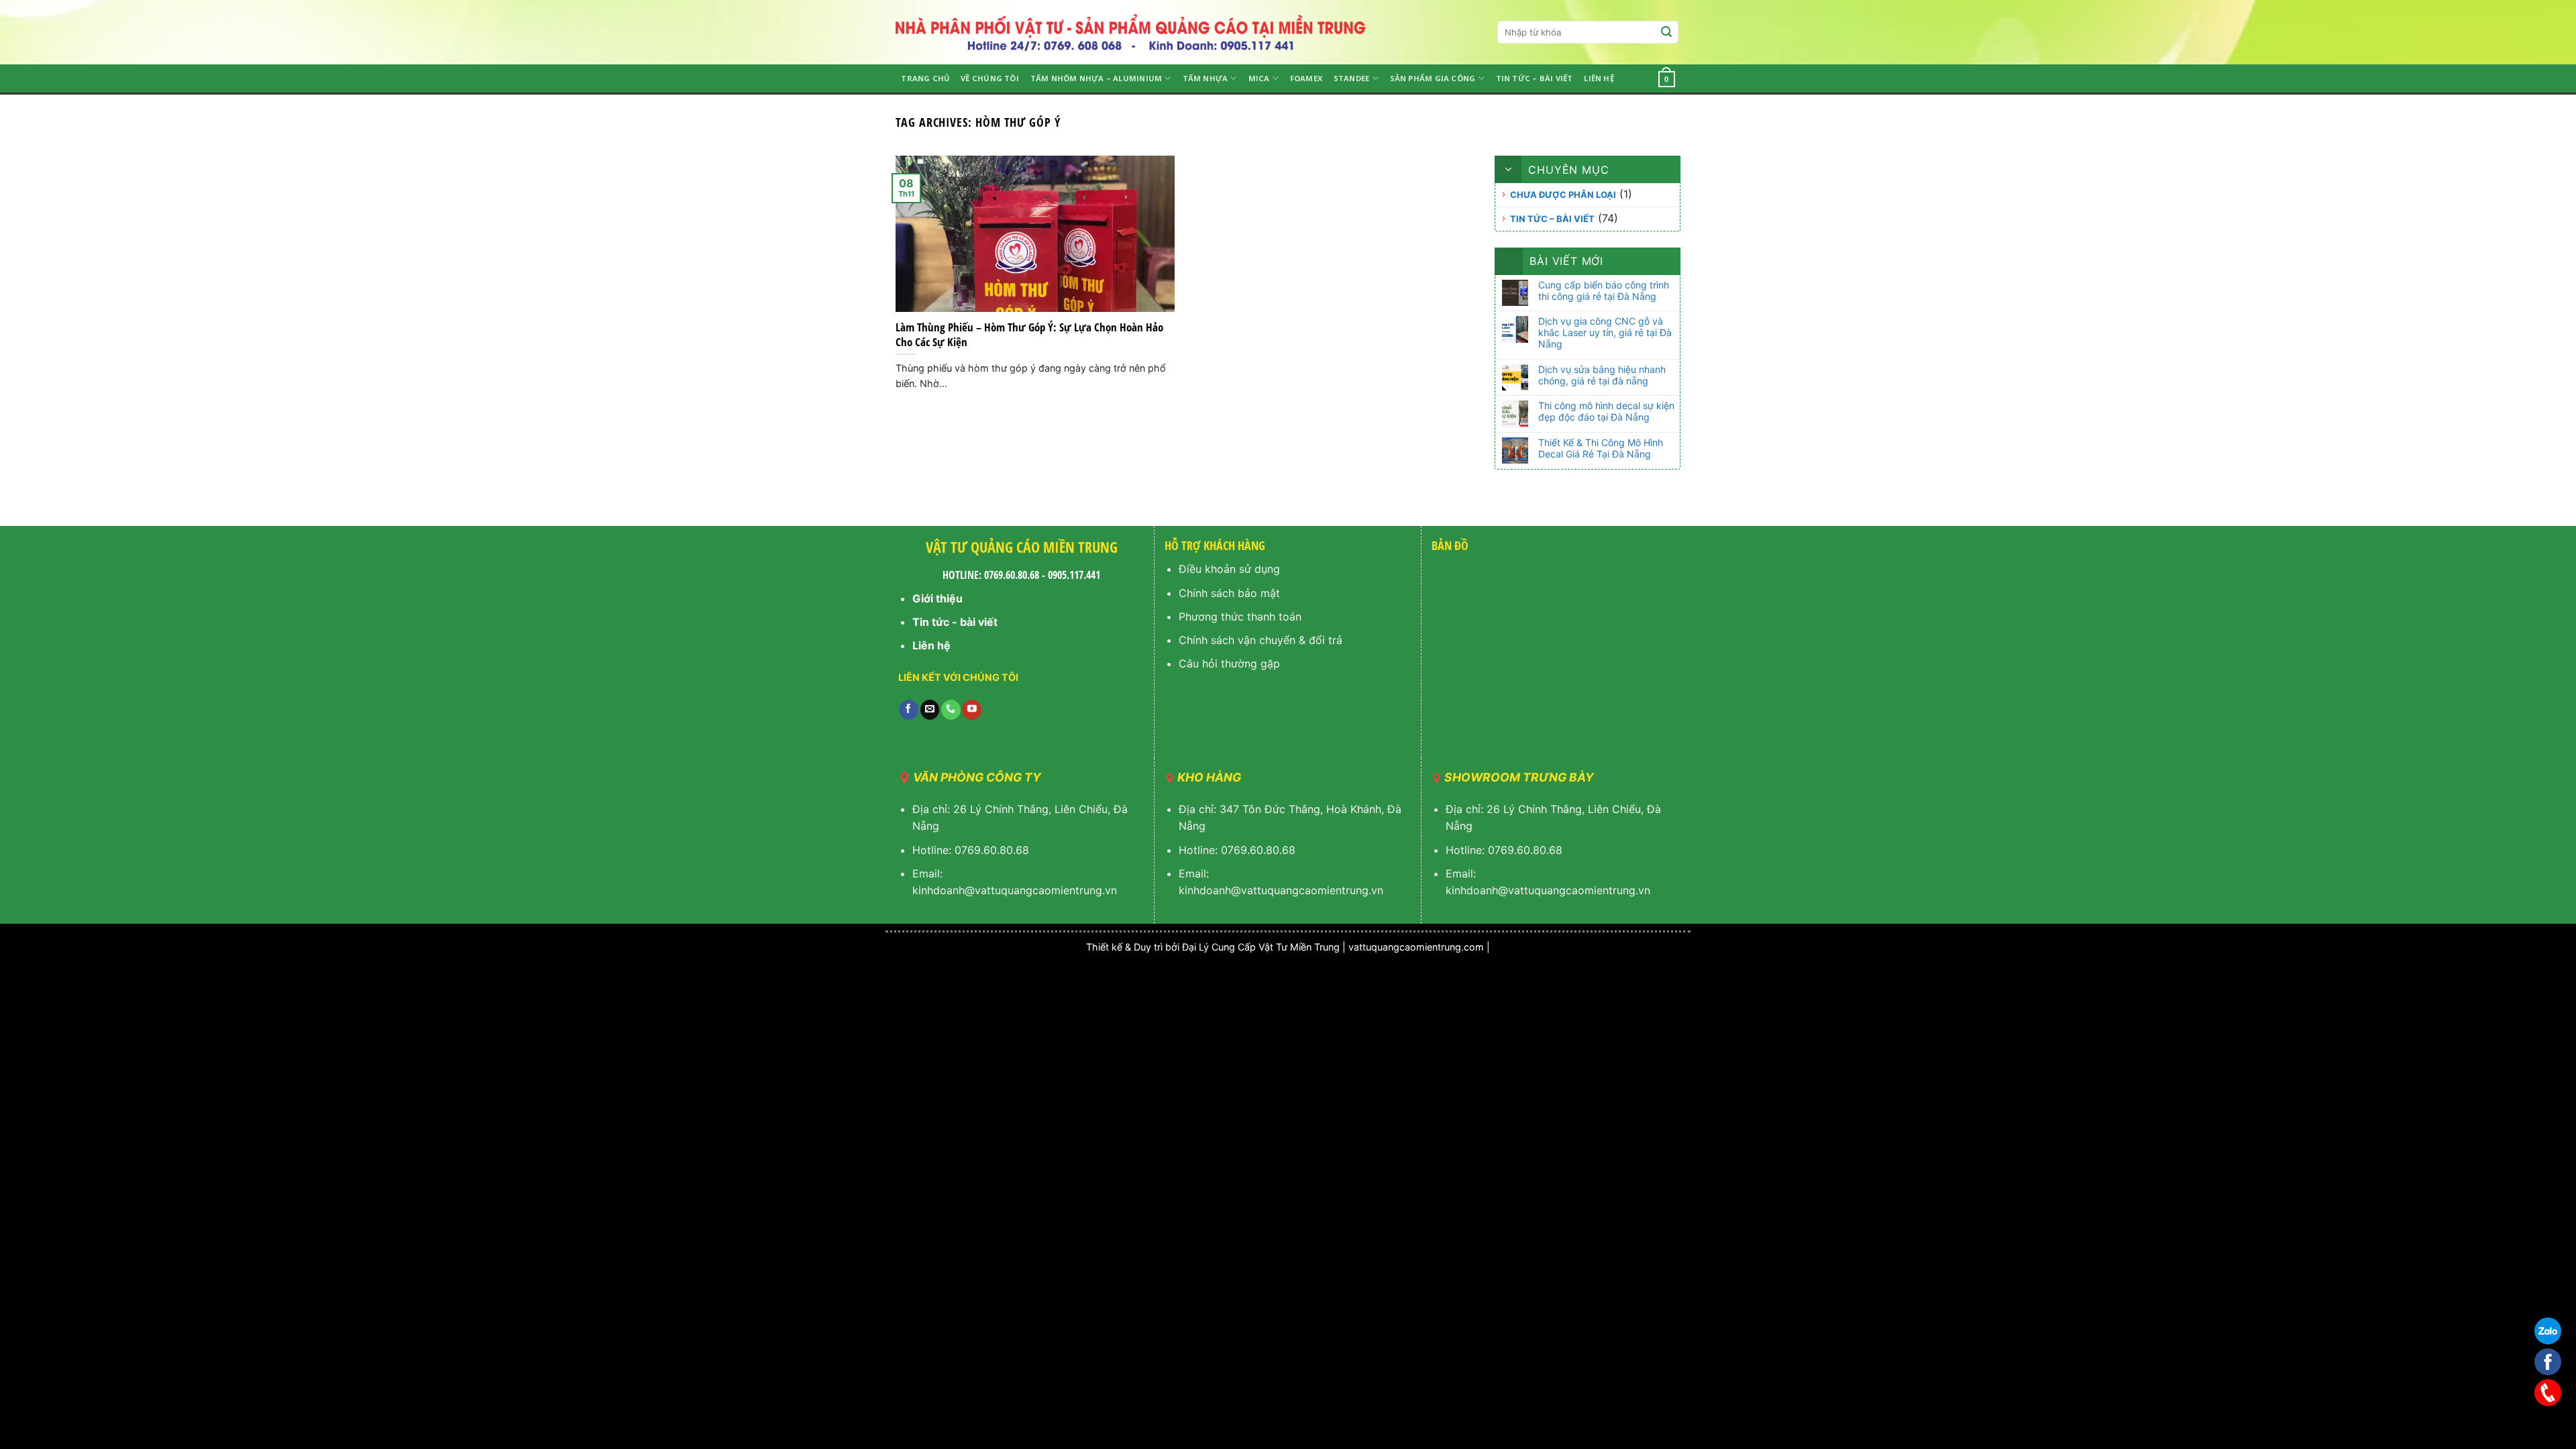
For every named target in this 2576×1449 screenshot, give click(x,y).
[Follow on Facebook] (909, 710)
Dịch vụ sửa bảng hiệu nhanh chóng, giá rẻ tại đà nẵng (1602, 375)
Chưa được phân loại (1563, 195)
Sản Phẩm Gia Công (1433, 78)
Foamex (1306, 78)
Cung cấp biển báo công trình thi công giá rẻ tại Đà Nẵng (1604, 291)
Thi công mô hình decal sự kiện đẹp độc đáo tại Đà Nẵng (1606, 412)
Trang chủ (925, 78)
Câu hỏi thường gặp (1229, 663)
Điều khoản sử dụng (1229, 569)
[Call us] (951, 710)
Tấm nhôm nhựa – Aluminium (1096, 78)
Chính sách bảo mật (1229, 593)
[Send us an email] (930, 710)
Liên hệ (1599, 78)
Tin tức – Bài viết (1535, 78)
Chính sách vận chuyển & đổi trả (1260, 640)
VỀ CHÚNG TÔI (990, 78)
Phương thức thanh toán (1240, 616)
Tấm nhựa (1205, 78)
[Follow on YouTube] (972, 710)
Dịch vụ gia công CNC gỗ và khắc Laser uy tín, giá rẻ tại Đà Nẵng (1605, 333)
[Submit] (1666, 32)
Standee (1352, 78)
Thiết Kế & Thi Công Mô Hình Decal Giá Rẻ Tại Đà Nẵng (1601, 448)
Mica (1259, 78)
